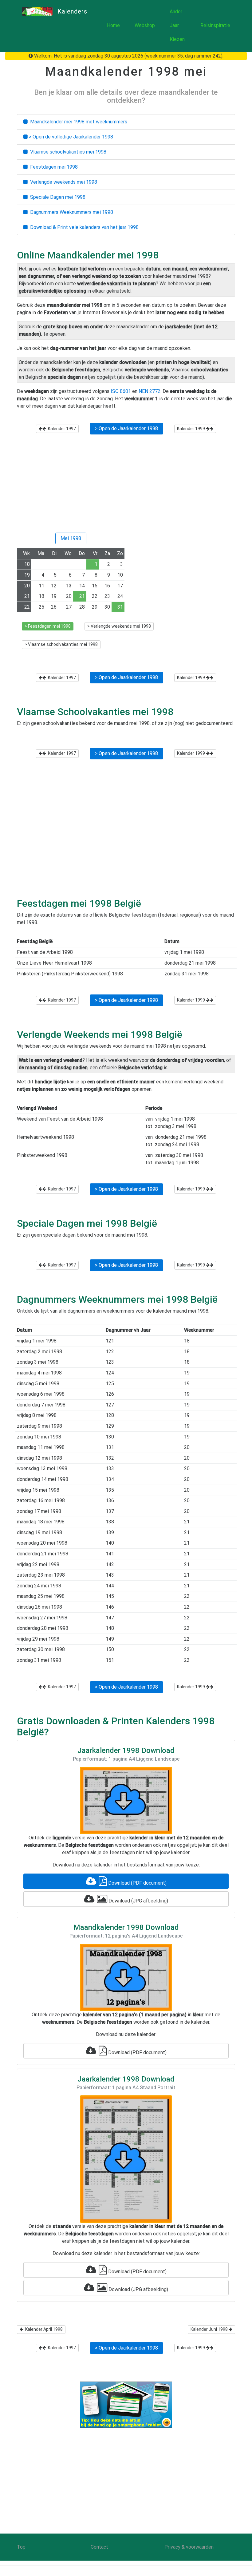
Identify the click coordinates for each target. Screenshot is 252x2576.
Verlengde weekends (62, 182)
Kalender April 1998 (43, 2329)
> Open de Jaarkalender (126, 428)
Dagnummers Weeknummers (70, 212)
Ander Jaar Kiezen (177, 25)
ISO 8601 (121, 391)
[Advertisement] (126, 486)
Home (113, 25)
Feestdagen (53, 167)
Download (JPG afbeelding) (138, 1901)
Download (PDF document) (137, 1883)
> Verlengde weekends (119, 626)
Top (21, 2547)
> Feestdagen (48, 626)
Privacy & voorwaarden (189, 2547)
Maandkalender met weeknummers (77, 122)
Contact (99, 2547)
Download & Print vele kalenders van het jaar (83, 227)
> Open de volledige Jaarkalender (70, 137)
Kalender (61, 429)
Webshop (145, 25)
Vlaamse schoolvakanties (67, 152)
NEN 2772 (150, 391)
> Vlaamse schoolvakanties (61, 644)
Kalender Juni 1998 (210, 2329)
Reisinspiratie (215, 25)
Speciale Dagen (57, 197)
